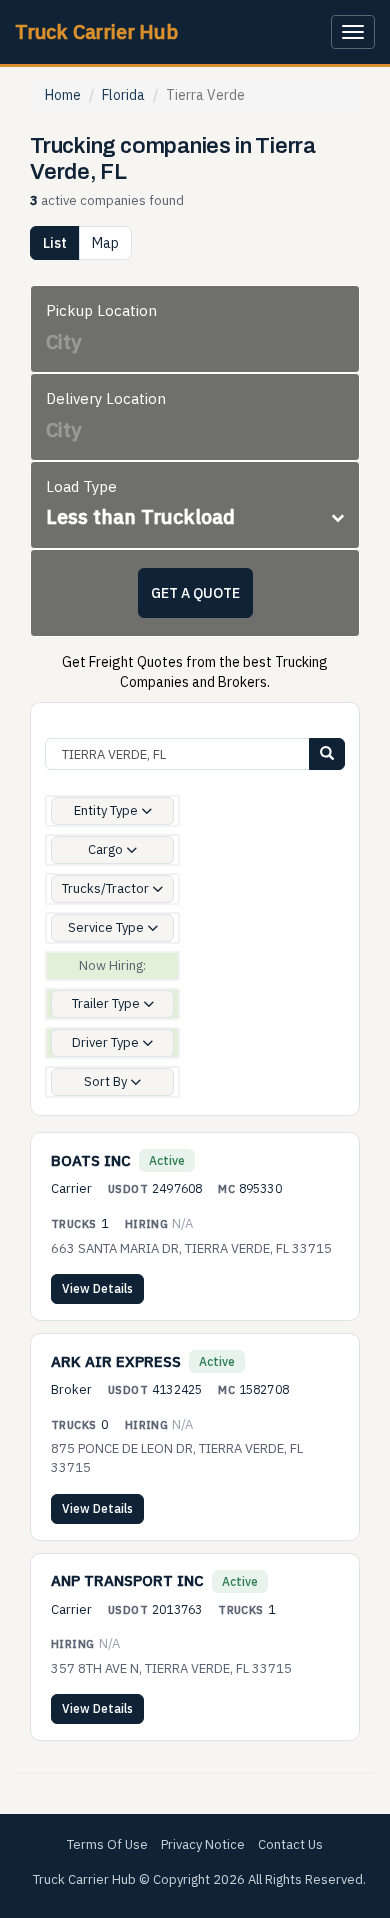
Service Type (107, 927)
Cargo (107, 849)
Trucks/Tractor (107, 888)
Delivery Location (106, 398)
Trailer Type (107, 1003)
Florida (123, 95)
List (55, 243)
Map (105, 243)
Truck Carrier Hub (96, 31)
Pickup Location (101, 310)
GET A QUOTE (195, 593)
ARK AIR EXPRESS (116, 1361)
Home (63, 95)
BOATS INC (91, 1160)
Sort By (107, 1081)
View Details (97, 1288)
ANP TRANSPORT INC (127, 1580)
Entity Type (107, 810)
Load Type (81, 486)
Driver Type (107, 1042)
